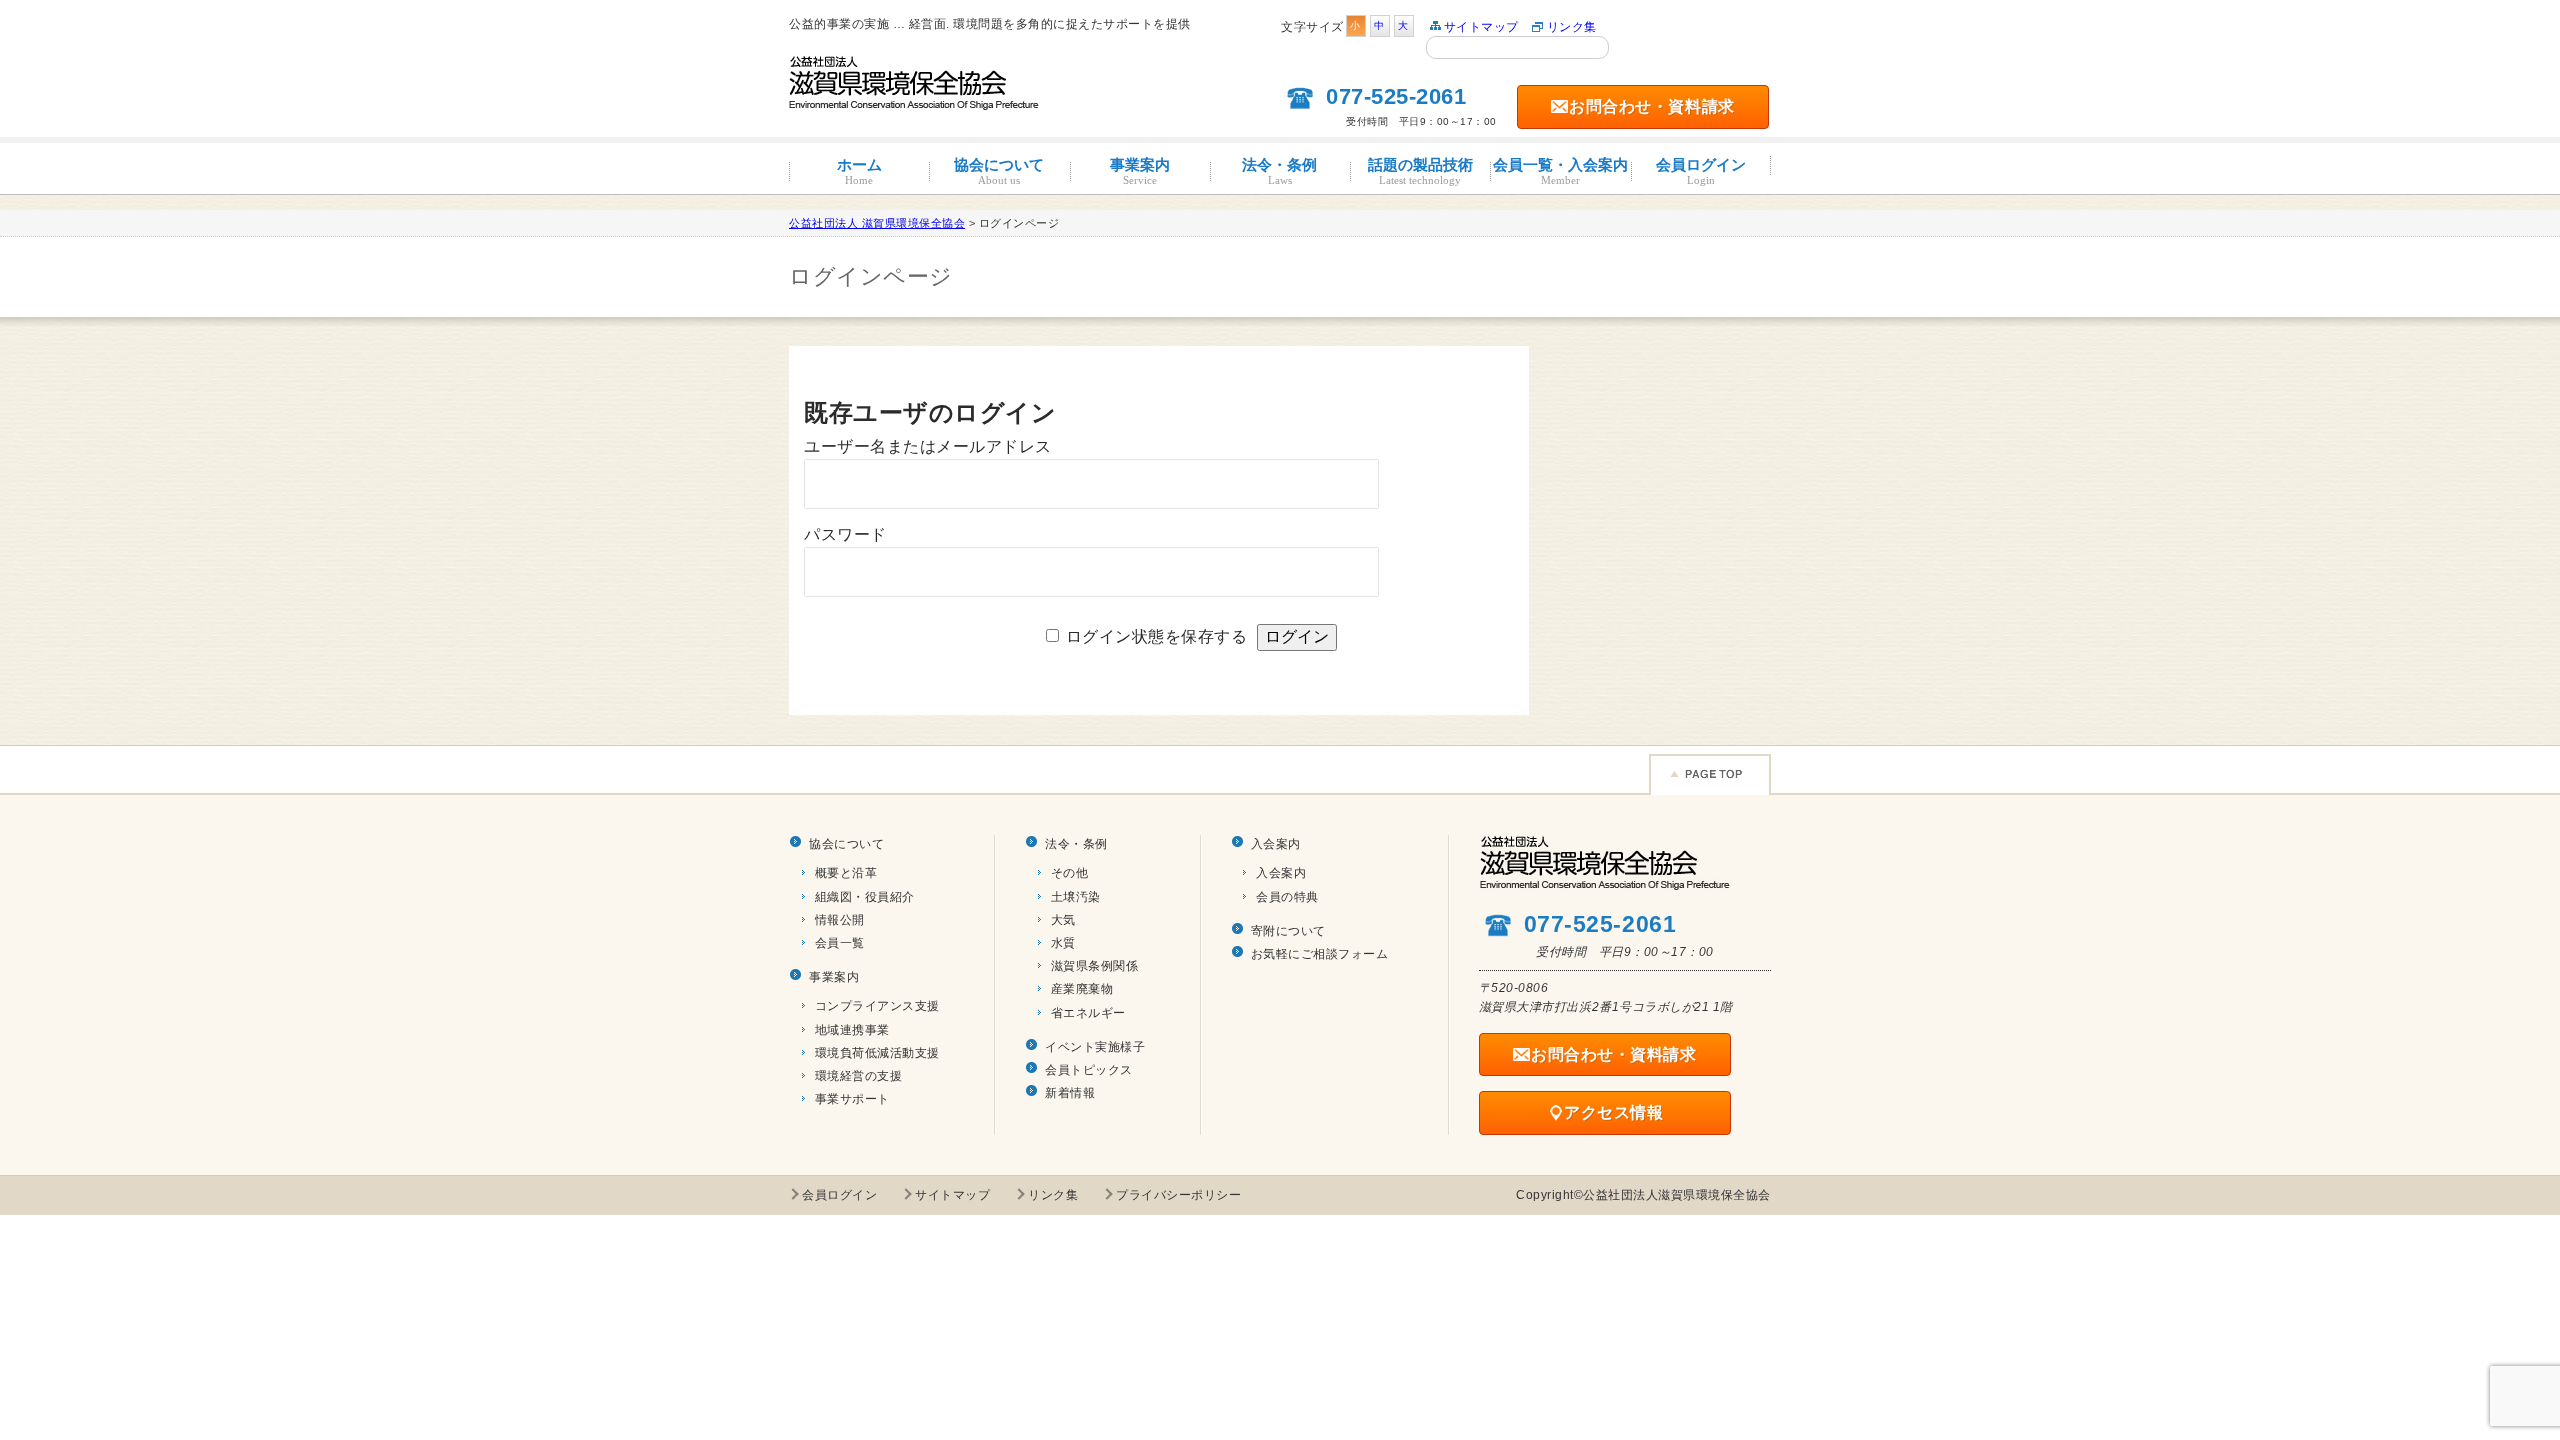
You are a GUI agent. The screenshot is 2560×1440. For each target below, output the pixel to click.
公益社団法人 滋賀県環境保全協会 (877, 223)
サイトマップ (1481, 27)
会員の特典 (1287, 897)
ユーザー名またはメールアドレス (928, 446)
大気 (1063, 920)
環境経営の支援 (859, 1076)
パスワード (845, 534)
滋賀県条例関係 (1095, 966)
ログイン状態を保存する (1157, 636)
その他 (1070, 873)
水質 (1063, 943)
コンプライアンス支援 (877, 1006)
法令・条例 (1279, 171)
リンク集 (1572, 27)
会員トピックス (1089, 1070)
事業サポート (852, 1099)
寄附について (1288, 931)
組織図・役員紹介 (865, 897)
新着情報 (1070, 1093)
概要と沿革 (846, 873)
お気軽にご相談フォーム (1320, 954)
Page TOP (1710, 774)
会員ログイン (1701, 171)
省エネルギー (1088, 1013)
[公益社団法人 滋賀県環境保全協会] (914, 101)
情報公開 (840, 920)
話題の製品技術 (1420, 171)
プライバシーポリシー (1178, 1195)
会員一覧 (840, 943)
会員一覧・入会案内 (1560, 171)
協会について (999, 171)
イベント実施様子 (1095, 1047)
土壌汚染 (1076, 897)
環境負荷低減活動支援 (877, 1053)
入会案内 (1276, 844)
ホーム (859, 171)
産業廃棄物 (1082, 989)
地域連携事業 (852, 1030)
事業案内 (1140, 171)
